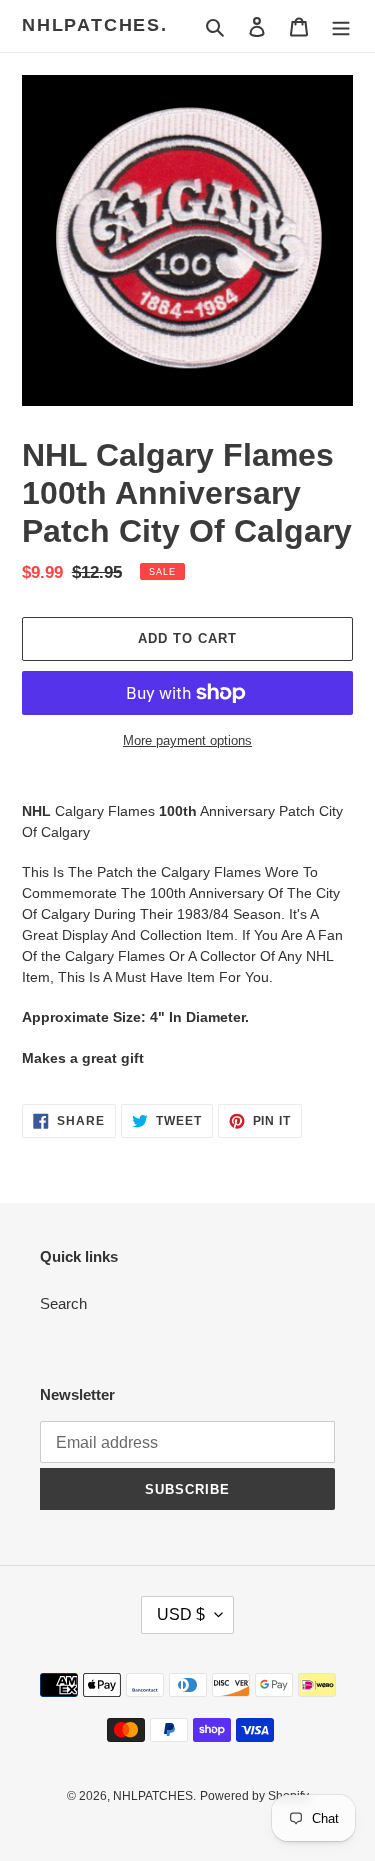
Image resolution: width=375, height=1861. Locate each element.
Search (63, 1303)
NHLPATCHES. (95, 25)
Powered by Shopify (254, 1796)
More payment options (187, 740)
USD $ (181, 1614)
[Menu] (341, 26)
